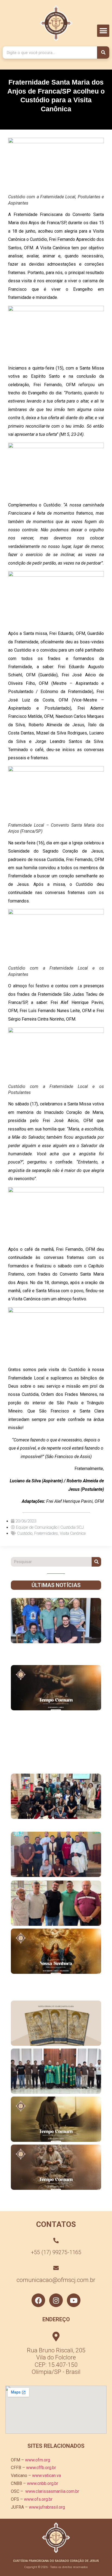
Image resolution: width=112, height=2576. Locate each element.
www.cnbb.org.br (43, 2483)
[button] (103, 31)
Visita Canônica (73, 1533)
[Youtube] (74, 2300)
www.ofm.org (38, 2460)
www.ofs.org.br (38, 2499)
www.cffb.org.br (41, 2468)
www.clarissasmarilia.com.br (52, 2491)
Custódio (25, 1533)
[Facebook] (38, 2300)
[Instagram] (56, 2300)
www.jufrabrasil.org (47, 2507)
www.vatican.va (46, 2475)
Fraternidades (46, 1533)
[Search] (103, 53)
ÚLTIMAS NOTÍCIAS (56, 1585)
